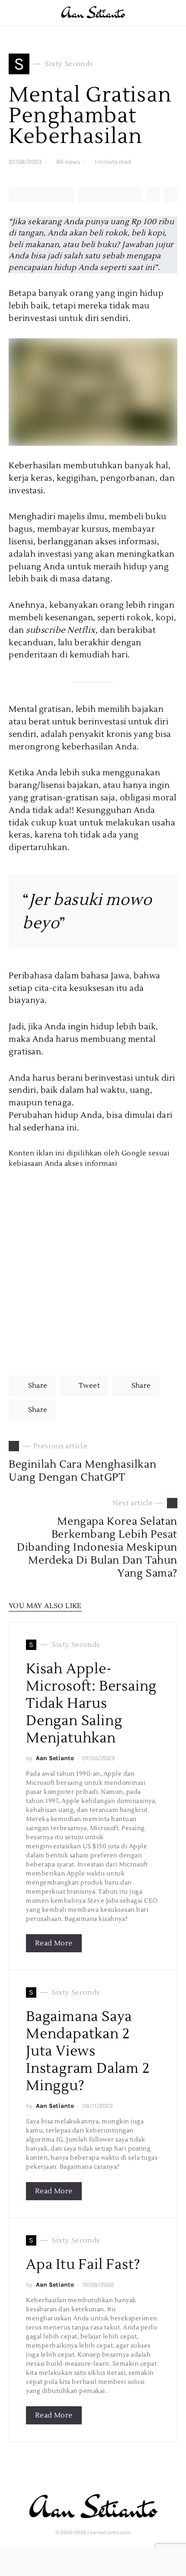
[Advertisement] (93, 1262)
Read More (54, 1943)
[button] (175, 13)
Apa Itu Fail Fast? (83, 2264)
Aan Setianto (55, 1758)
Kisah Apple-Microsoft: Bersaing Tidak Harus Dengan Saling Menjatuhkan (91, 1703)
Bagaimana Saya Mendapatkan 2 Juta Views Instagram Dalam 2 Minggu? (88, 2051)
